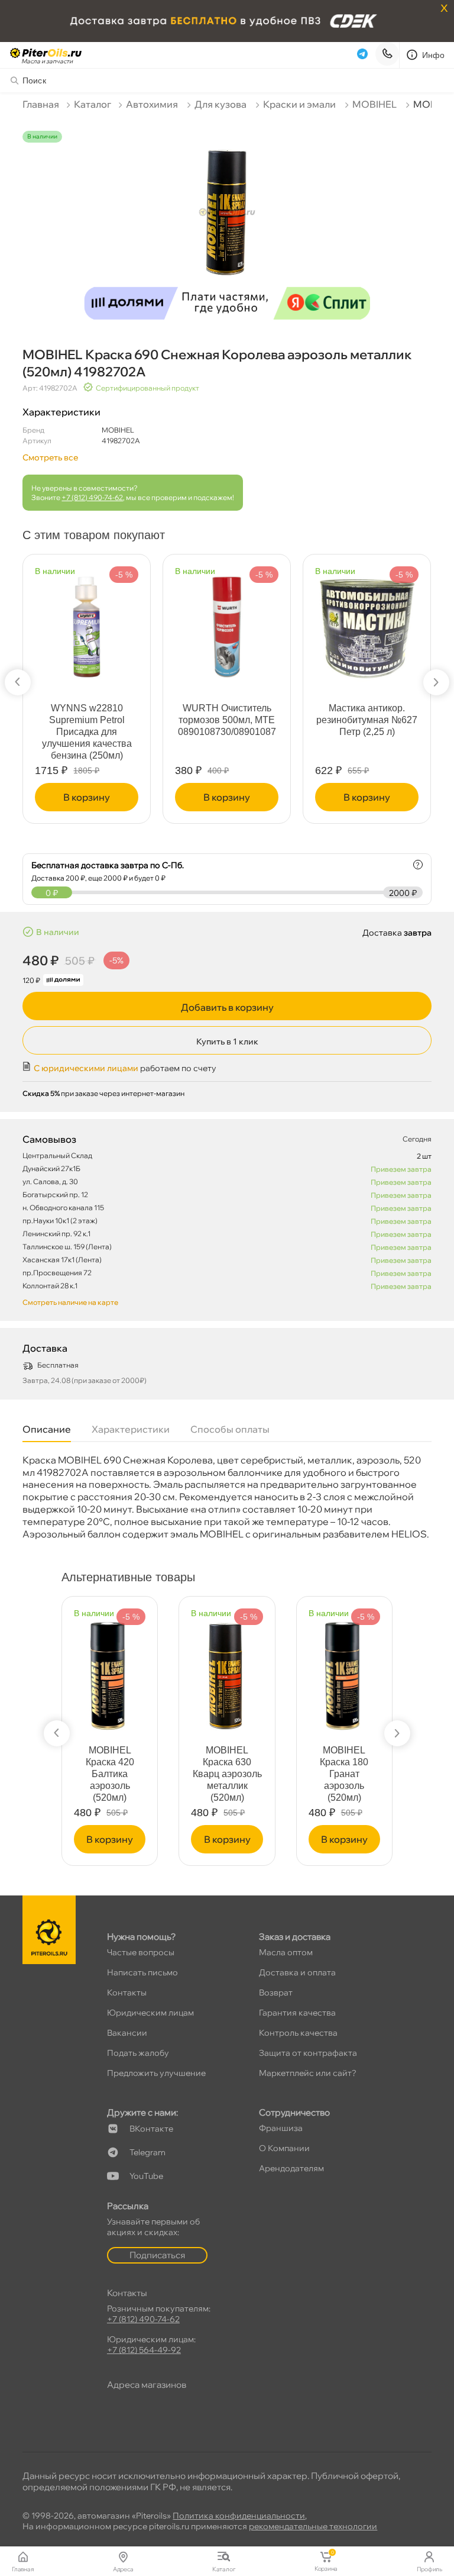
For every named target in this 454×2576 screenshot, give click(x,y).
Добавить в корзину (227, 1007)
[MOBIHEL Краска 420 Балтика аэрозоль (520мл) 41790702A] (110, 1671)
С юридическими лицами (86, 1068)
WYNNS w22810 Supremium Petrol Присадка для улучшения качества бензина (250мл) (87, 732)
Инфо (434, 55)
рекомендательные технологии (313, 2526)
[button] (18, 682)
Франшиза (281, 2128)
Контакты (127, 1993)
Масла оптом (286, 1952)
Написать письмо (142, 1972)
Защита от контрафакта (308, 2053)
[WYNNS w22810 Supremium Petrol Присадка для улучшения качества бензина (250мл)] (87, 622)
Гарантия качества (297, 2013)
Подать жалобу (138, 2053)
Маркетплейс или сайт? (308, 2073)
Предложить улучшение (156, 2073)
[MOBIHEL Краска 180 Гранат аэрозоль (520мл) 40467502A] (344, 1671)
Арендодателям (291, 2168)
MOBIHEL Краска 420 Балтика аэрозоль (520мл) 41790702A (110, 1780)
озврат (276, 1993)
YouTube (146, 2176)
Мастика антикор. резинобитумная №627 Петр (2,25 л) (367, 720)
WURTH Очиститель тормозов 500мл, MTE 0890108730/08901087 (227, 720)
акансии (127, 2033)
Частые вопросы (141, 1952)
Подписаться (157, 2255)
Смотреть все (50, 457)
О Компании (284, 2148)
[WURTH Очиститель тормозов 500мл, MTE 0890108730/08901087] (227, 622)
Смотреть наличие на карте (70, 1302)
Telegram (147, 2152)
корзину (87, 797)
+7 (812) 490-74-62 (92, 497)
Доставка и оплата (297, 1972)
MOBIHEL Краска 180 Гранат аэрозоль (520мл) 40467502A (344, 1780)
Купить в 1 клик (227, 1042)
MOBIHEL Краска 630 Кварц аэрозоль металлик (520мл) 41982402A (227, 1780)
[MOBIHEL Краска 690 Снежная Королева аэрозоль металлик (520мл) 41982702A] (227, 220)
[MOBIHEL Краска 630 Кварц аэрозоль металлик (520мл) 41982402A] (227, 1671)
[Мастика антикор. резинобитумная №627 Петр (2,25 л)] (367, 623)
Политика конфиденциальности (239, 2516)
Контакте (151, 2129)
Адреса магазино (147, 2385)
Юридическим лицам (150, 2013)
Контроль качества (298, 2033)
